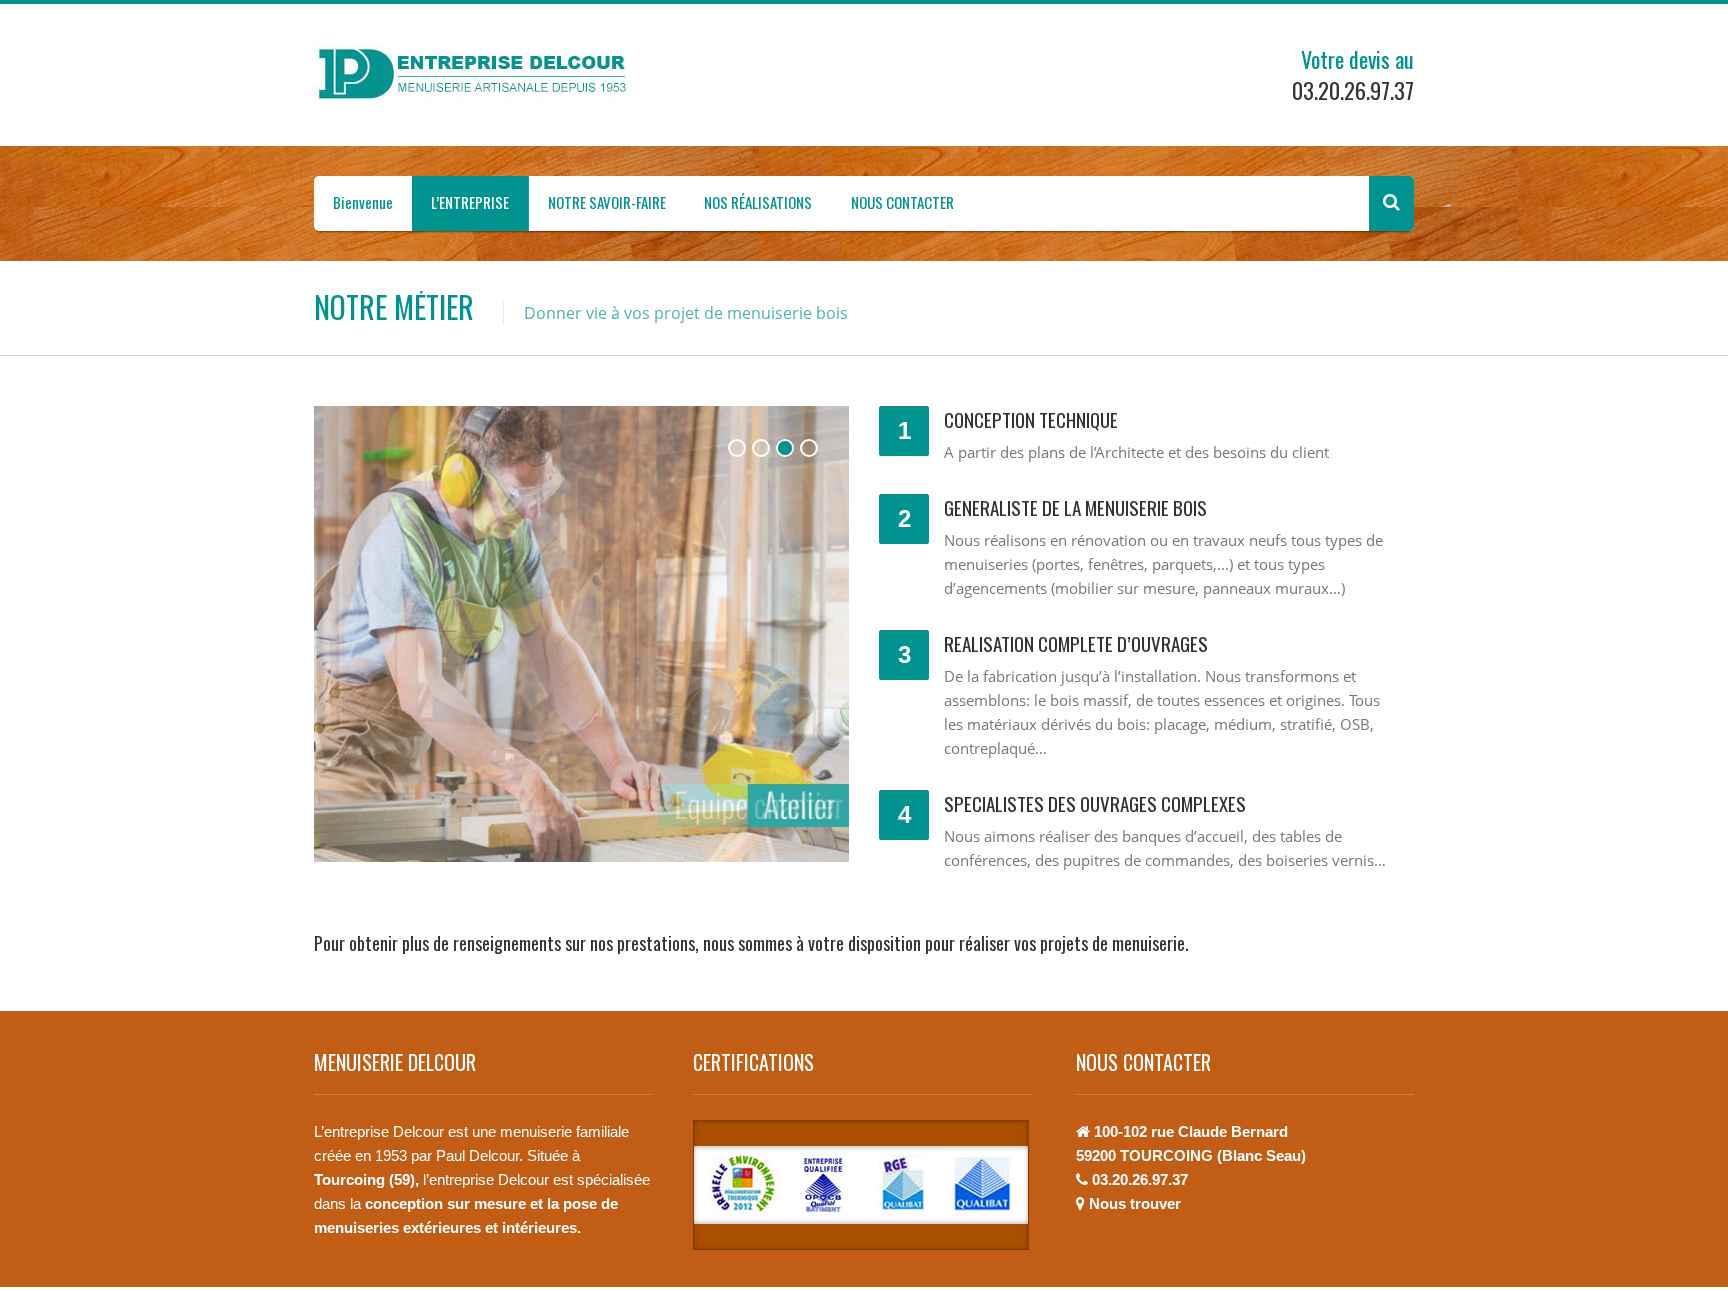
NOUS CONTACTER (902, 202)
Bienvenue (363, 202)
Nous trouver (1135, 1203)
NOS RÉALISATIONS (758, 202)
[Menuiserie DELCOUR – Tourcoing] (479, 74)
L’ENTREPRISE (470, 202)
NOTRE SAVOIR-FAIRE (607, 202)
